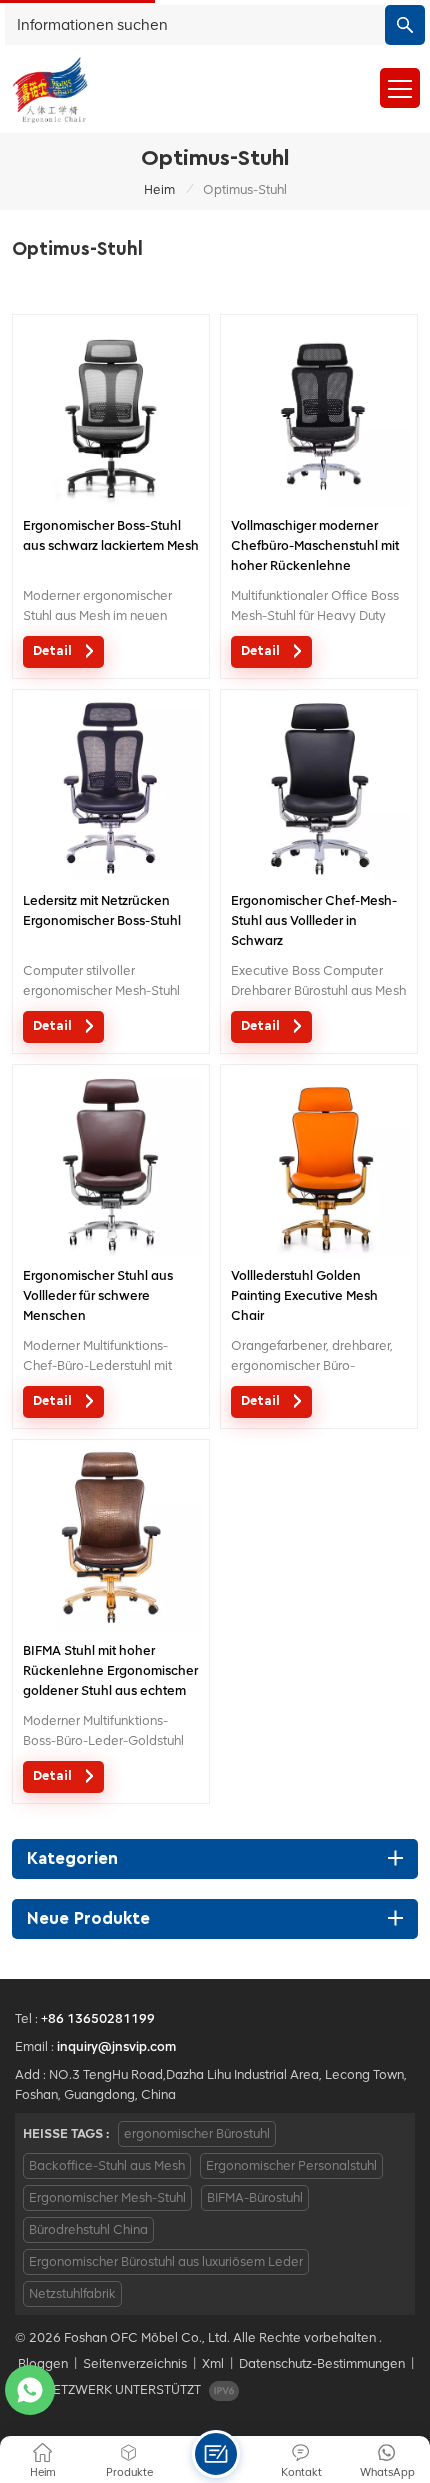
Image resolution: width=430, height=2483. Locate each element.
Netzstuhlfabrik (72, 2293)
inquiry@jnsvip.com (116, 2046)
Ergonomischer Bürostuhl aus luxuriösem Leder (166, 2261)
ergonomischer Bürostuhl (197, 2133)
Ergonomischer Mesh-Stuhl (107, 2197)
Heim (159, 189)
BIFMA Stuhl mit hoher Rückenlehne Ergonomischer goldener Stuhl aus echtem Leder (110, 1672)
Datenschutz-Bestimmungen (322, 2363)
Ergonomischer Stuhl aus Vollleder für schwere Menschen (98, 1295)
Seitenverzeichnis (135, 2363)
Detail (54, 651)
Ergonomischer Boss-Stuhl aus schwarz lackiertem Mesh (111, 535)
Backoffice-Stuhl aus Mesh (107, 2165)
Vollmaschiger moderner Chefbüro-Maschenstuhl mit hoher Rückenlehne (315, 545)
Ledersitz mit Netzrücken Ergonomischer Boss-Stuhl (102, 910)
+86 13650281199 (98, 2018)
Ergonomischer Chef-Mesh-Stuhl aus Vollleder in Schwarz (314, 920)
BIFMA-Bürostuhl (255, 2197)
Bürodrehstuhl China (88, 2229)
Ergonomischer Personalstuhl (291, 2165)
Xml (213, 2363)
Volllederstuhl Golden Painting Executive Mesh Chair (304, 1295)
